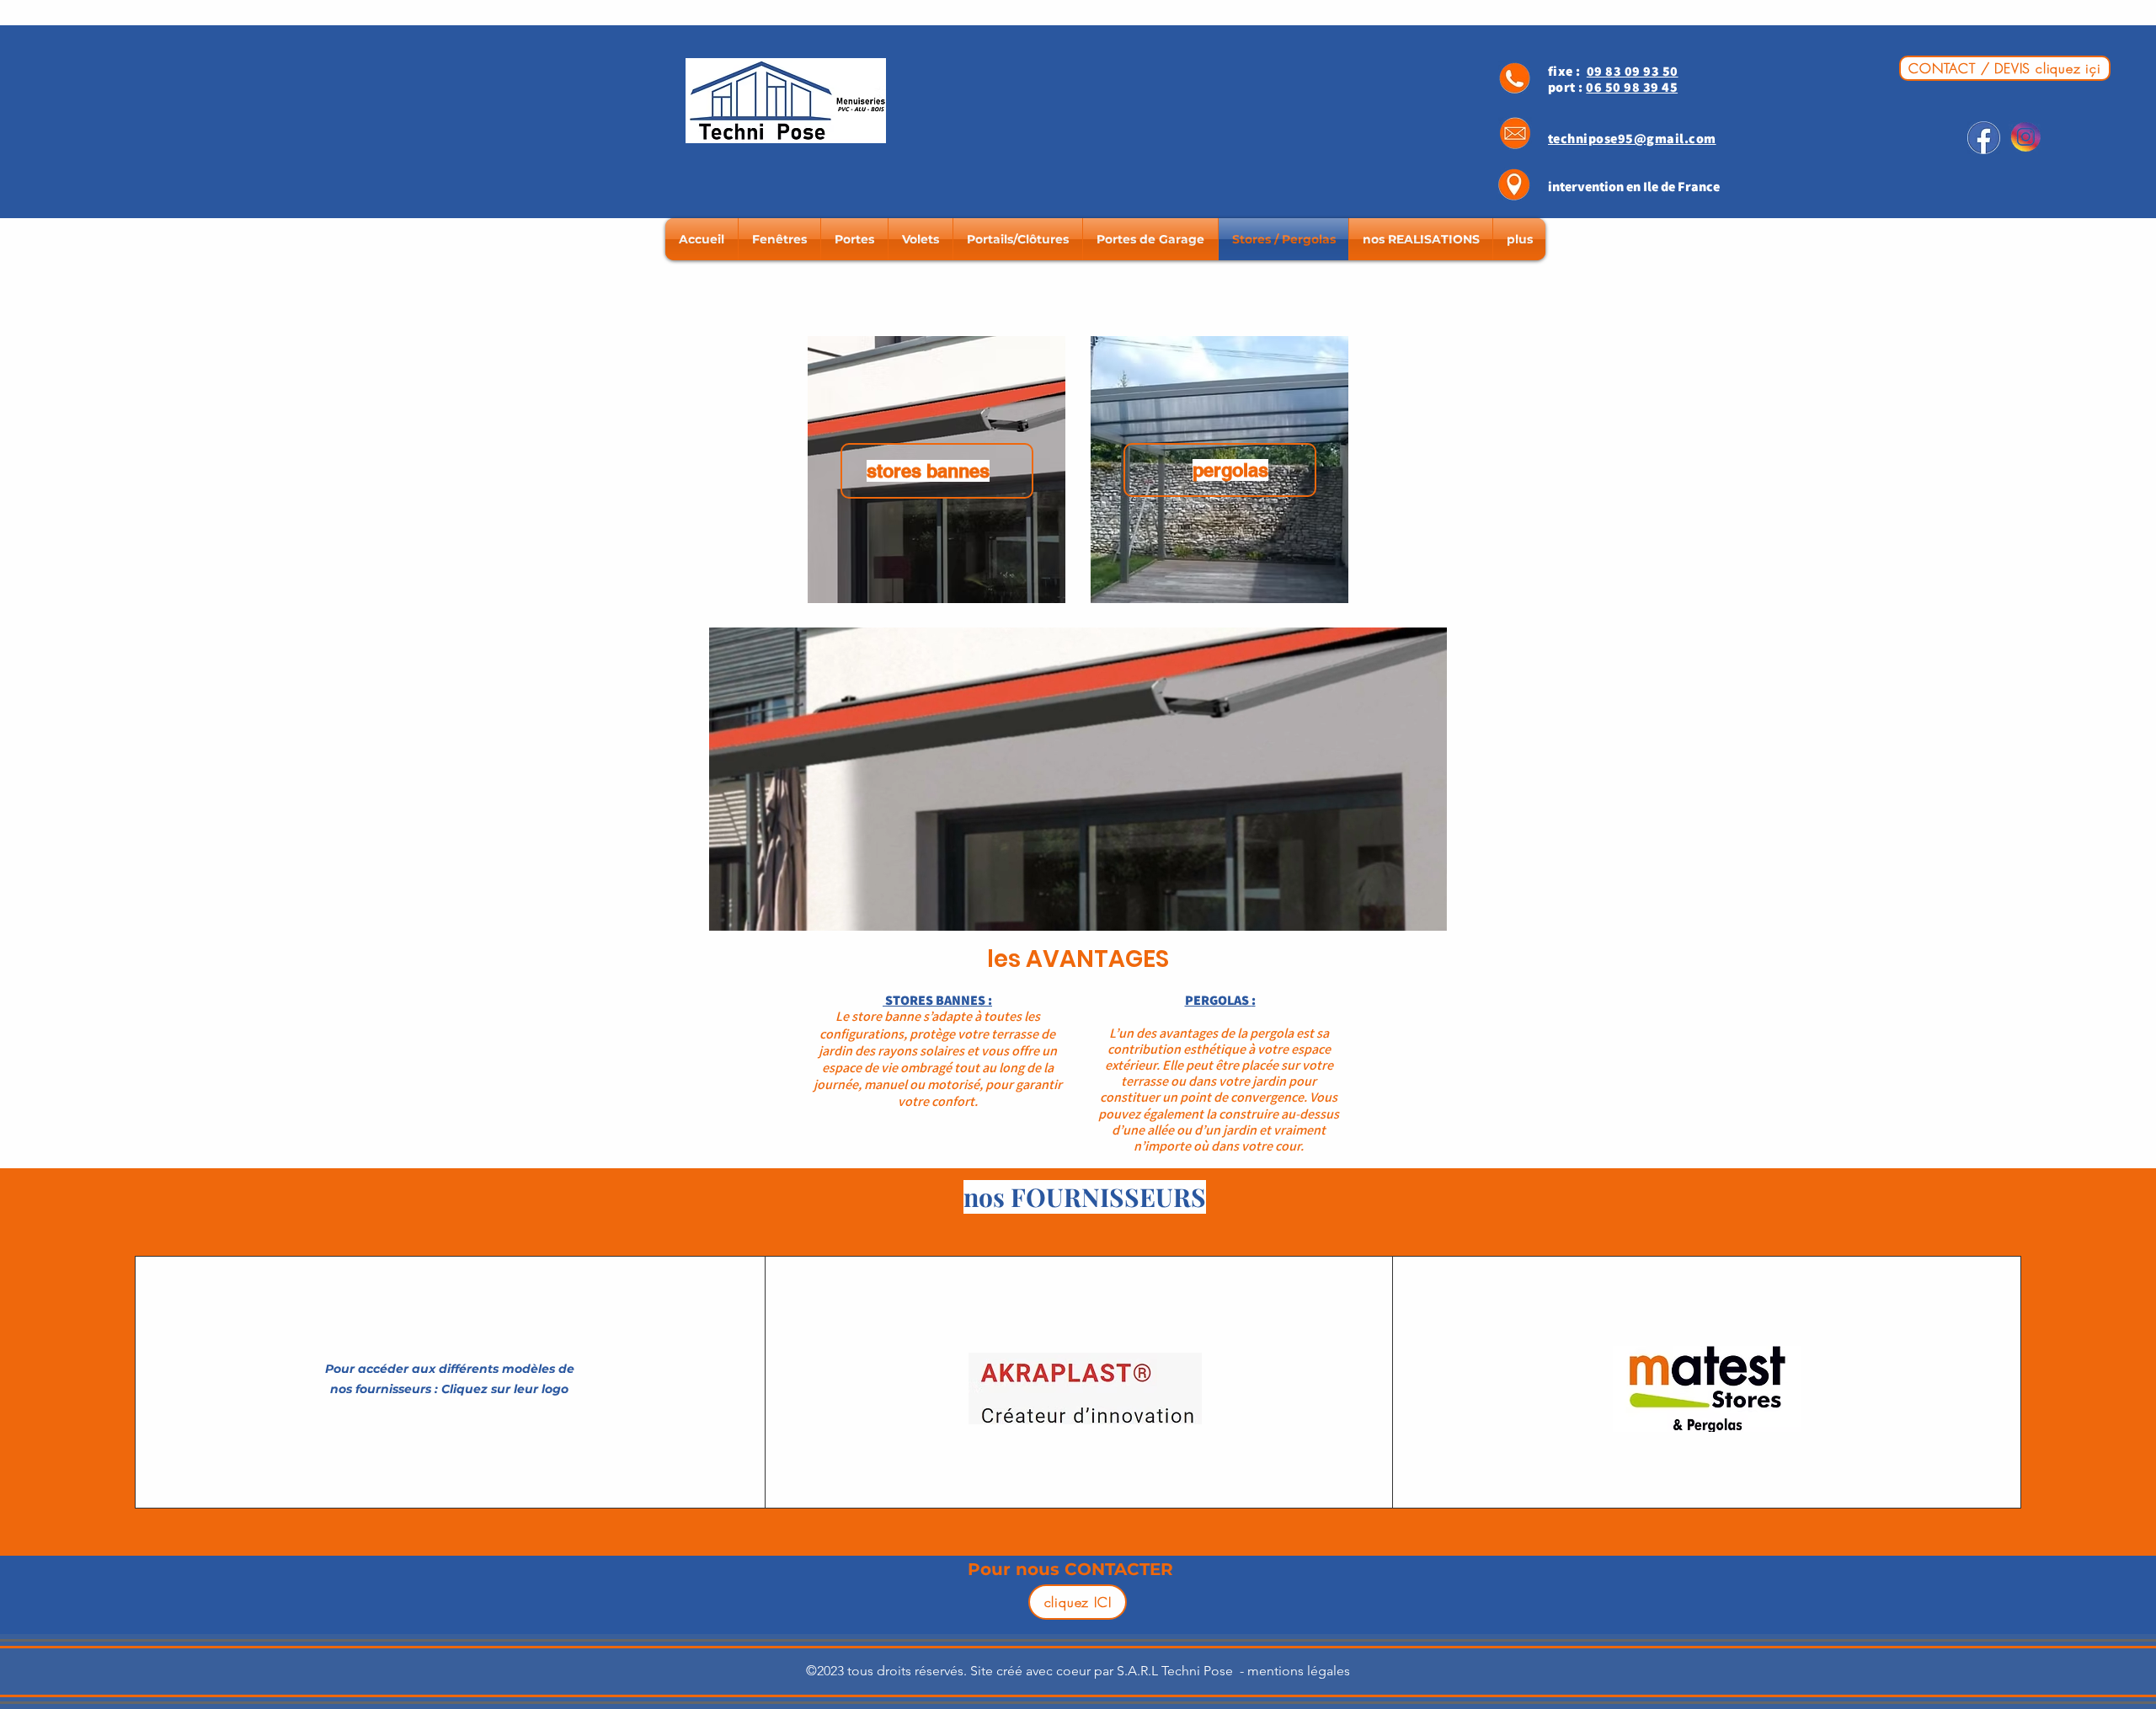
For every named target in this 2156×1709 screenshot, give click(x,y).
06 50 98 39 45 (1632, 87)
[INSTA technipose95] (2025, 138)
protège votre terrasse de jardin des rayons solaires (937, 1042)
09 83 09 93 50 (1633, 71)
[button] (1425, 912)
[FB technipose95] (1984, 138)
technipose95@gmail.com (1632, 139)
